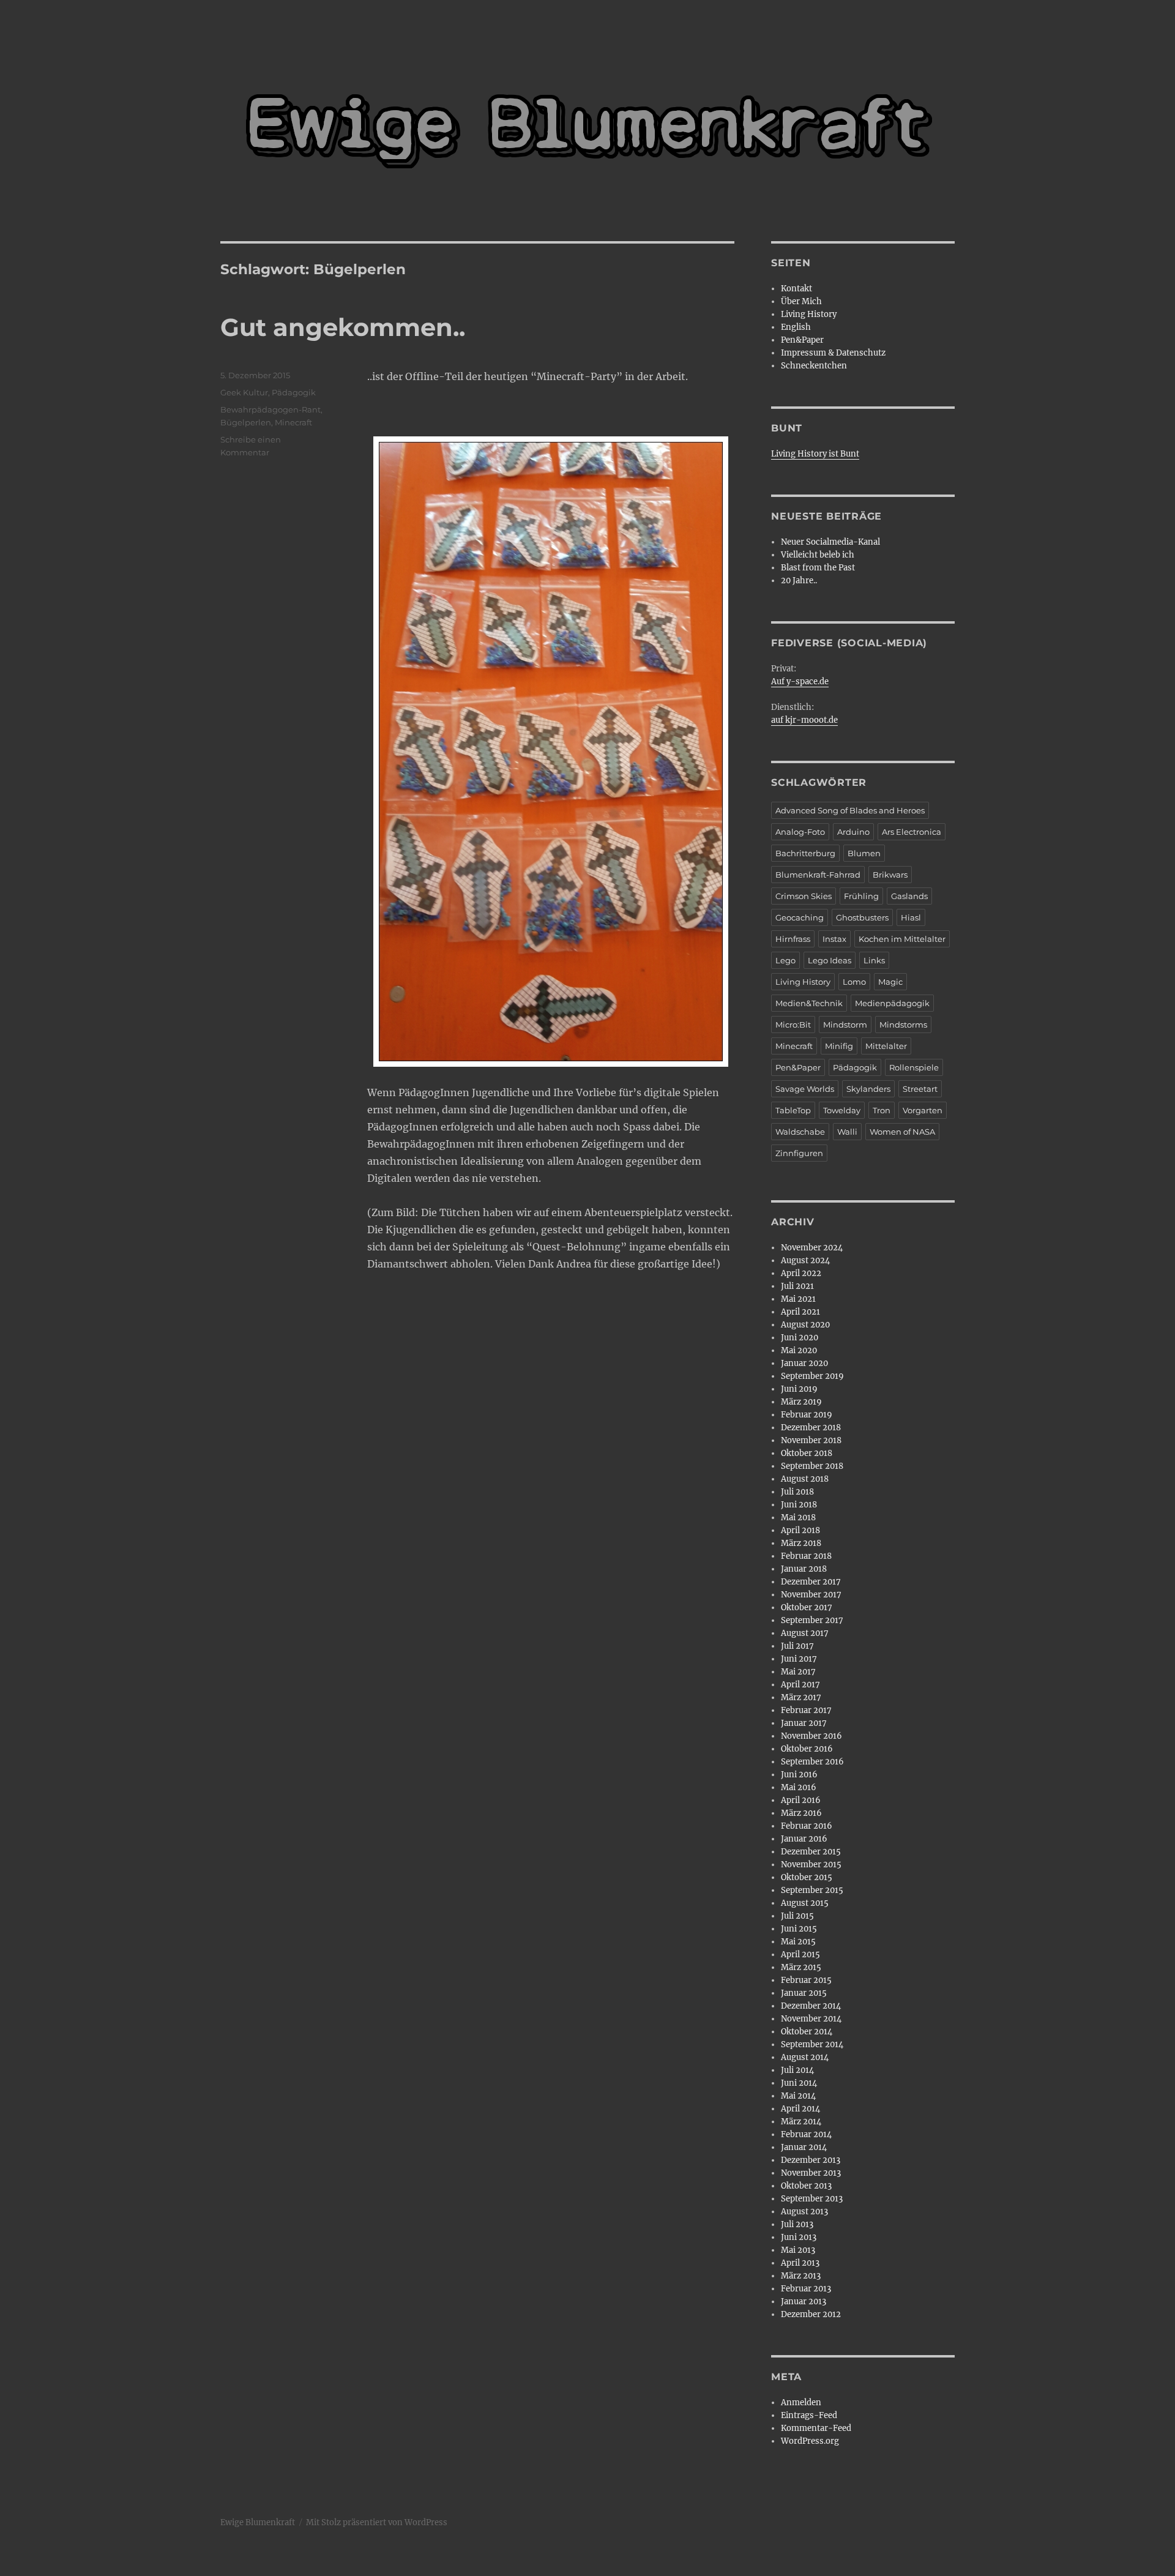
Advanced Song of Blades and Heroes (850, 810)
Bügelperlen (246, 422)
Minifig (839, 1046)
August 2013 (804, 2212)
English (796, 327)
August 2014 (805, 2057)
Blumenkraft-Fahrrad (818, 875)
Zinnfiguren (799, 1153)
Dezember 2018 (811, 1428)
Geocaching (800, 917)
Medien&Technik (809, 1003)
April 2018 (800, 1530)
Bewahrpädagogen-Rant (270, 409)
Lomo (854, 982)
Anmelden (801, 2402)
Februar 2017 (806, 1710)
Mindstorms (903, 1025)
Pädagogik (294, 392)
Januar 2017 (804, 1723)
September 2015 (812, 1890)
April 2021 (800, 1312)
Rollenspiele (914, 1067)
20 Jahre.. (799, 581)
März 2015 (801, 1967)
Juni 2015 (799, 1929)
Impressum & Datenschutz (833, 353)
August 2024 (805, 1260)
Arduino (853, 832)
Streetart (920, 1089)
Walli (847, 1132)
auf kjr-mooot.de (804, 720)
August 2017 (805, 1633)
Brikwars (890, 875)
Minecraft (293, 422)
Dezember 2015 (811, 1852)
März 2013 (801, 2276)
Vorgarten (923, 1110)
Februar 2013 (806, 2289)
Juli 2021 (797, 1286)
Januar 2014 (804, 2147)
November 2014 (811, 2019)
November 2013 (811, 2173)
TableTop (793, 1110)
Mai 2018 (798, 1518)
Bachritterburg (805, 853)
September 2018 (812, 1466)
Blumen (864, 853)
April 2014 (800, 2109)
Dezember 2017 (811, 1582)
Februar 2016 (807, 1826)
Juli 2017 (797, 1646)
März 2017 (801, 1697)
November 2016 (811, 1736)
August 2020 (805, 1325)
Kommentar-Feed (816, 2428)
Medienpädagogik (892, 1003)
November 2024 (812, 1248)
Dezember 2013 (811, 2160)
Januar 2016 (804, 1839)
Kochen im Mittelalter (902, 939)
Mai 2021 (798, 1299)
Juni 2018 (799, 1505)
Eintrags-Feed (809, 2415)
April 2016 (801, 1800)
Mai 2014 (798, 2096)
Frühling (861, 896)
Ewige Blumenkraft (258, 2522)
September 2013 (812, 2199)
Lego (785, 960)
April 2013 (800, 2263)
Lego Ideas (830, 960)
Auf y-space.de (800, 681)
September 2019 (812, 1376)
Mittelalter (886, 1046)
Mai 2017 (798, 1672)
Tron (882, 1110)
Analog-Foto (800, 832)
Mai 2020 (799, 1350)
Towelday (842, 1110)
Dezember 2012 (811, 2314)
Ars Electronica (912, 832)
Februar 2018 (806, 1556)
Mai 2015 (798, 1942)
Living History (809, 314)
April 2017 (800, 1685)
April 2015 (800, 1954)
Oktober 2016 (807, 1749)
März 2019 (801, 1402)
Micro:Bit (793, 1025)
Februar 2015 (806, 1980)
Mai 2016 (799, 1787)
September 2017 (812, 1620)
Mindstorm (845, 1025)
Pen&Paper (802, 340)
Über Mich (801, 301)
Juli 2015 (797, 1916)
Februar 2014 (806, 2134)
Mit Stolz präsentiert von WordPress (377, 2522)
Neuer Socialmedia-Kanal (830, 542)
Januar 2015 (804, 1993)
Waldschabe (800, 1132)
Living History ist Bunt (815, 454)
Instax (834, 939)
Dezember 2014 (811, 2006)
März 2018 (801, 1543)
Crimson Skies (804, 896)
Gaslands (909, 896)
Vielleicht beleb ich (818, 555)
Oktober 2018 (807, 1453)
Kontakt (796, 289)
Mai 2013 (798, 2250)
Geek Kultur (244, 392)
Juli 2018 (797, 1492)
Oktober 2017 (807, 1607)
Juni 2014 (799, 2083)
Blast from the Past (818, 568)
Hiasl (911, 917)
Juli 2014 (797, 2070)
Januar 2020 (804, 1363)
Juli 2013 (797, 2224)
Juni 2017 (799, 1659)
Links (874, 960)
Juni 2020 (800, 1338)
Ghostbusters (862, 917)
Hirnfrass (793, 939)
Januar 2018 (804, 1569)
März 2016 (801, 1813)
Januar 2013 (804, 2302)
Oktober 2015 (807, 1877)
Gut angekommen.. (343, 327)
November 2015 (811, 1865)
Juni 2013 (799, 2237)
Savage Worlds (805, 1089)
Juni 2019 (799, 1389)
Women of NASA (902, 1132)
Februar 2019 (807, 1415)
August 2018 (805, 1479)
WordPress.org (810, 2441)
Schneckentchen (814, 366)
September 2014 (812, 2044)
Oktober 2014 (807, 2032)
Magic (890, 982)
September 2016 (812, 1762)
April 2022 (801, 1273)
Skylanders (868, 1089)
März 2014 (801, 2122)
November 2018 (811, 1440)
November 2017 (811, 1595)
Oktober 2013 (806, 2186)
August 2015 (805, 1903)
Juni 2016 (799, 1775)
